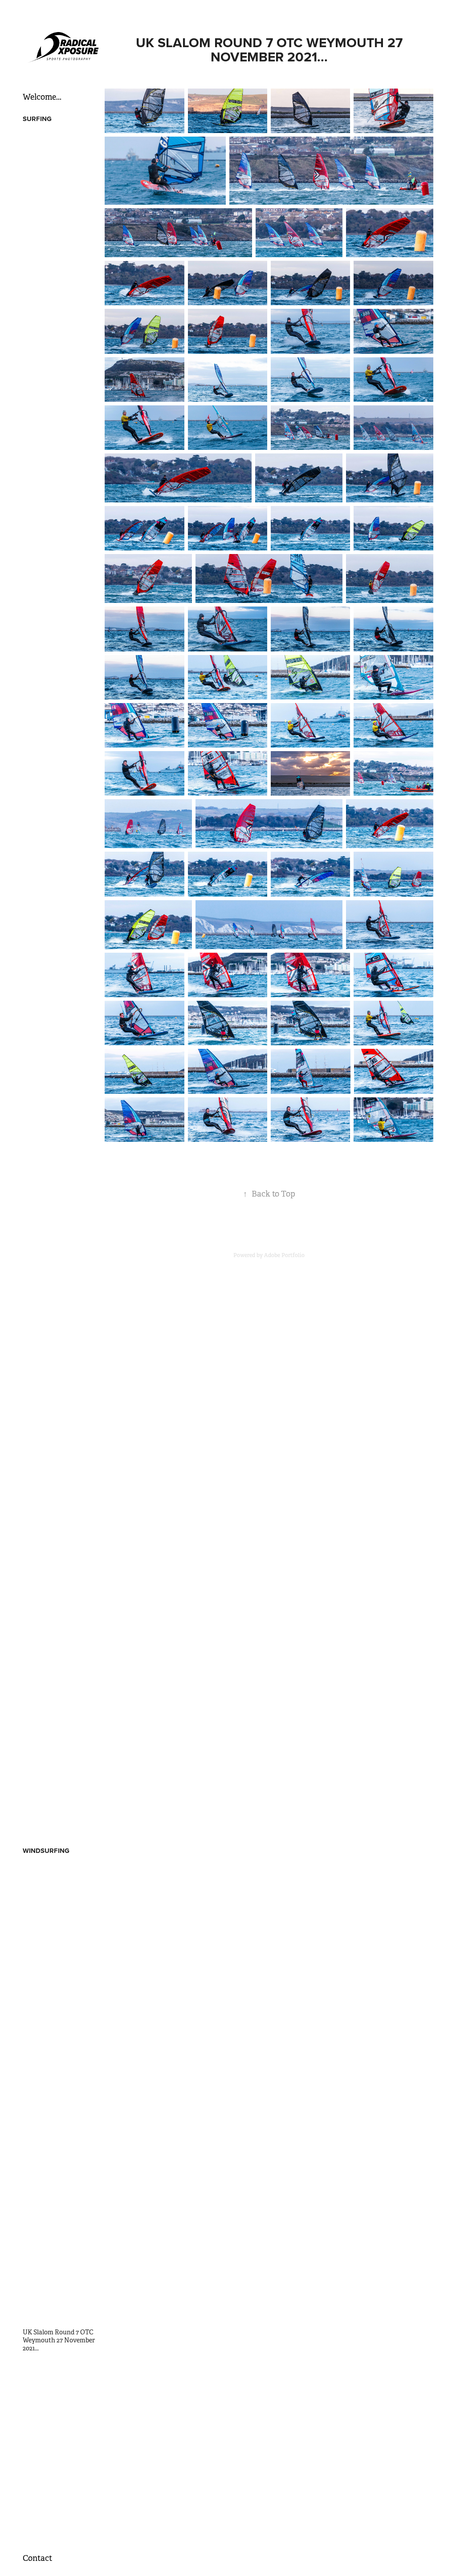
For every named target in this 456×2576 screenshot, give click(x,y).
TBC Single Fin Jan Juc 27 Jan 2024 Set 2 (59, 1184)
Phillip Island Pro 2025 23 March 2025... (58, 721)
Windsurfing (46, 1851)
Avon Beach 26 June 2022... (61, 2064)
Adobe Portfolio (284, 1255)
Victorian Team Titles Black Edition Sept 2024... (58, 926)
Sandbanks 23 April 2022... (59, 2097)
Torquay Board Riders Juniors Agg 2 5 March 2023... (55, 1577)
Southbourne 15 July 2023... (61, 2011)
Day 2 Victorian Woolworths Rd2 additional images (49, 1634)
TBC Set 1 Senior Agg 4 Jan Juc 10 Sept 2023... (61, 1286)
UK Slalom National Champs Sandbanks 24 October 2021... (55, 2430)
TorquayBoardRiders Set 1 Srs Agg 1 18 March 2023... (60, 1552)
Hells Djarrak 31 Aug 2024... (61, 1024)
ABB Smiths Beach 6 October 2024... (52, 864)
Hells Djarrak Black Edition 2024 (51, 1007)
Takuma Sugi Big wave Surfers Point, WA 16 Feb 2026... (57, 1978)
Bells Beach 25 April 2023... (60, 1425)
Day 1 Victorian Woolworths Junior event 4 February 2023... (60, 1747)
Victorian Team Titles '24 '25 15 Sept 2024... (58, 946)
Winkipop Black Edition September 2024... (57, 885)
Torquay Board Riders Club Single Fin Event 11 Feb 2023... (62, 1690)
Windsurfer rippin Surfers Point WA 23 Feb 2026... (60, 1913)
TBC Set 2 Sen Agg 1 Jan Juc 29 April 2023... (57, 1388)
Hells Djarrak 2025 (49, 500)
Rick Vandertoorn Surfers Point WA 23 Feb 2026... (60, 1892)
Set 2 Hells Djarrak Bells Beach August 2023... (57, 1327)
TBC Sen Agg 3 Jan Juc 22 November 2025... (59, 422)
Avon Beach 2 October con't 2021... (55, 2508)
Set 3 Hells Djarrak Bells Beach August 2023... (57, 1306)
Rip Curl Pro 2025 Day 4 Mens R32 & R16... (57, 557)
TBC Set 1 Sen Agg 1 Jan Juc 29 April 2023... (56, 1409)
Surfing (37, 119)
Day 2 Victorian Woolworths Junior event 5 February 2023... (60, 1719)
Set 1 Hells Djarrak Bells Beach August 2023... (56, 1347)
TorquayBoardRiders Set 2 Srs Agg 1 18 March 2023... (60, 1532)
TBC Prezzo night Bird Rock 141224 (55, 823)
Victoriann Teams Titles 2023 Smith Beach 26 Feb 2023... (58, 1605)
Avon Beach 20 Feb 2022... (59, 2171)
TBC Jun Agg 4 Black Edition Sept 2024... (53, 967)
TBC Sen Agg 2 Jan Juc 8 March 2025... (57, 741)
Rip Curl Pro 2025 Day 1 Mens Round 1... (56, 639)
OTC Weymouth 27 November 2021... (50, 2365)
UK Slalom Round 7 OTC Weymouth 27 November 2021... (59, 2340)
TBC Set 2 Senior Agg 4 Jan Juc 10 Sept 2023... (61, 1266)
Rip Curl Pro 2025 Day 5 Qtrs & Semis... (57, 537)
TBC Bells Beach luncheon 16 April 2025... (60, 680)
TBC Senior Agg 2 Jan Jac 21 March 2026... (59, 271)
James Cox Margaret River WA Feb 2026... (61, 1872)
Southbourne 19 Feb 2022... (60, 2196)
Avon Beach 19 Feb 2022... (58, 2184)
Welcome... (42, 97)
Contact (37, 2558)
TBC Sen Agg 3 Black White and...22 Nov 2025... (59, 401)
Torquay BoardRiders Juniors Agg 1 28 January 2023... (58, 1776)
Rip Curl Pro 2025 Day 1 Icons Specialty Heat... (56, 619)
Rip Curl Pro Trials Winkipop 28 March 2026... (60, 250)
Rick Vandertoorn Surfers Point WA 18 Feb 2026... (60, 1933)
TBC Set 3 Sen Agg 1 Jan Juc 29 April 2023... (57, 1368)
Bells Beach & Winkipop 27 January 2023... (60, 1800)
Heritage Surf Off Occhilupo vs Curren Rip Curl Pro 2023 (58, 1446)
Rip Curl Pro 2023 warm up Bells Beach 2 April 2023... (61, 1511)
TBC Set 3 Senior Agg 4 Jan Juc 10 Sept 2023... (61, 1245)
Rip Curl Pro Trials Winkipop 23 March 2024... (60, 1163)
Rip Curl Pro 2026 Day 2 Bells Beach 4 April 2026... (58, 230)
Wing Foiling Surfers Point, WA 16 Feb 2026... (61, 1953)
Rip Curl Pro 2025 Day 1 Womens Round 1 (56, 659)
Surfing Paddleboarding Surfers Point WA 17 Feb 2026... (57, 336)
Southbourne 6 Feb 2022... (59, 2221)
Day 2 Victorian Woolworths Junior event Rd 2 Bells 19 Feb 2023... (60, 1662)
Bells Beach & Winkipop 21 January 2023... (60, 1821)
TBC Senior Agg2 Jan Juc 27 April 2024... (59, 1081)
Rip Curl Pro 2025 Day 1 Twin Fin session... (56, 598)
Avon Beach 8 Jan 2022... (57, 2233)
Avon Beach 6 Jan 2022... (57, 2258)
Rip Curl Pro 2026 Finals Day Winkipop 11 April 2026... (57, 205)
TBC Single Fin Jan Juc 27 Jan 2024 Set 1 (59, 1204)
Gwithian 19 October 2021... (61, 2471)
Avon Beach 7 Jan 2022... (57, 2246)
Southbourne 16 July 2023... (61, 1998)
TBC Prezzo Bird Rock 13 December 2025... (57, 381)
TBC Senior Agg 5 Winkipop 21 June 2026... (57, 140)
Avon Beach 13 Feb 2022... (58, 2208)
